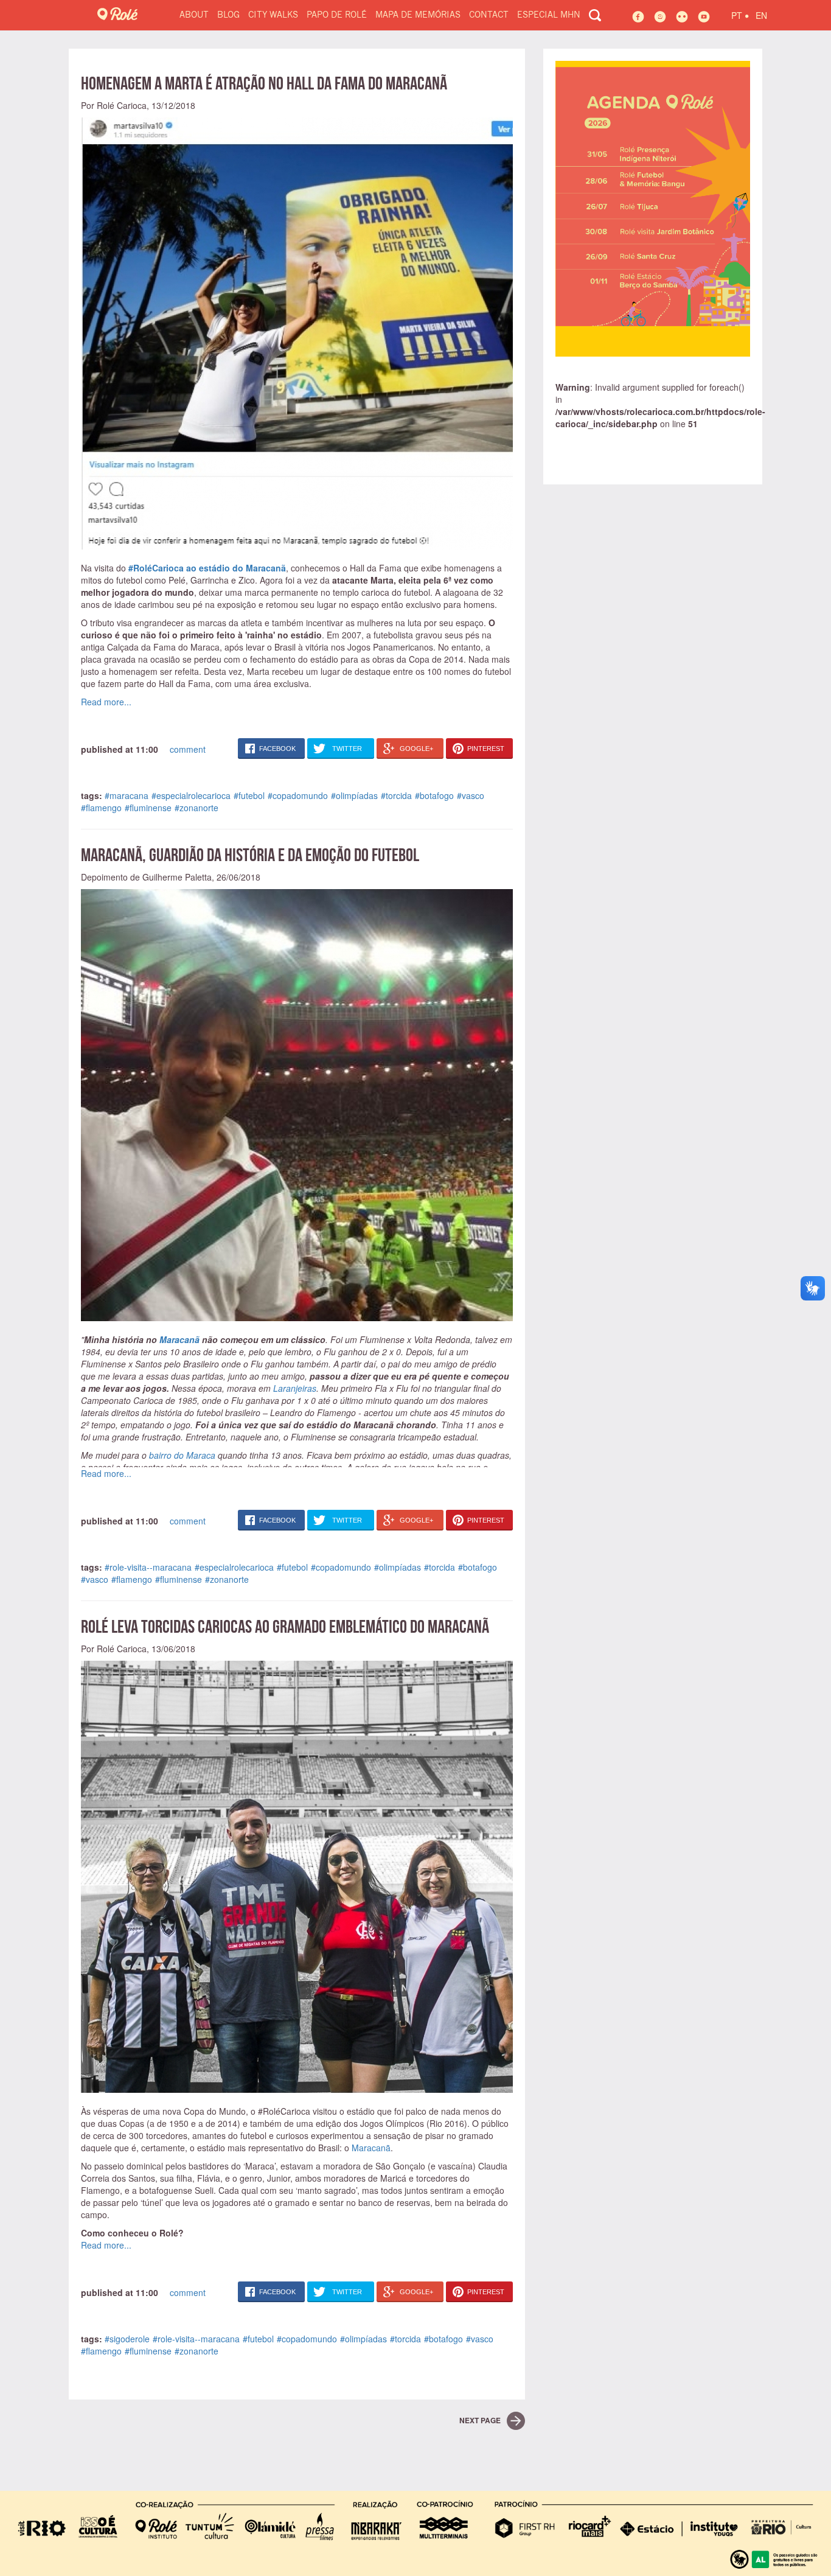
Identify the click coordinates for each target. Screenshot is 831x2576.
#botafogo (434, 795)
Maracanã (179, 1339)
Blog (228, 15)
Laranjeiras (295, 1388)
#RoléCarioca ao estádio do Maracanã (207, 568)
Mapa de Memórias (418, 15)
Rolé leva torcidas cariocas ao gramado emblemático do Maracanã (285, 1626)
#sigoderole (127, 2339)
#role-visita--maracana (148, 1567)
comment (188, 749)
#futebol (249, 795)
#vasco (471, 795)
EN (761, 15)
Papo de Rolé (337, 15)
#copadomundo (298, 795)
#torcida (396, 795)
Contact (489, 15)
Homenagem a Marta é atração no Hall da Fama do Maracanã (264, 83)
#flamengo (101, 808)
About (194, 15)
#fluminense (148, 808)
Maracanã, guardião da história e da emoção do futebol (250, 855)
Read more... (106, 702)
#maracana (127, 795)
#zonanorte (196, 808)
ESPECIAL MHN (549, 15)
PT (740, 14)
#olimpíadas (354, 795)
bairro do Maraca (182, 1455)
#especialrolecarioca (191, 795)
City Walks (273, 15)
